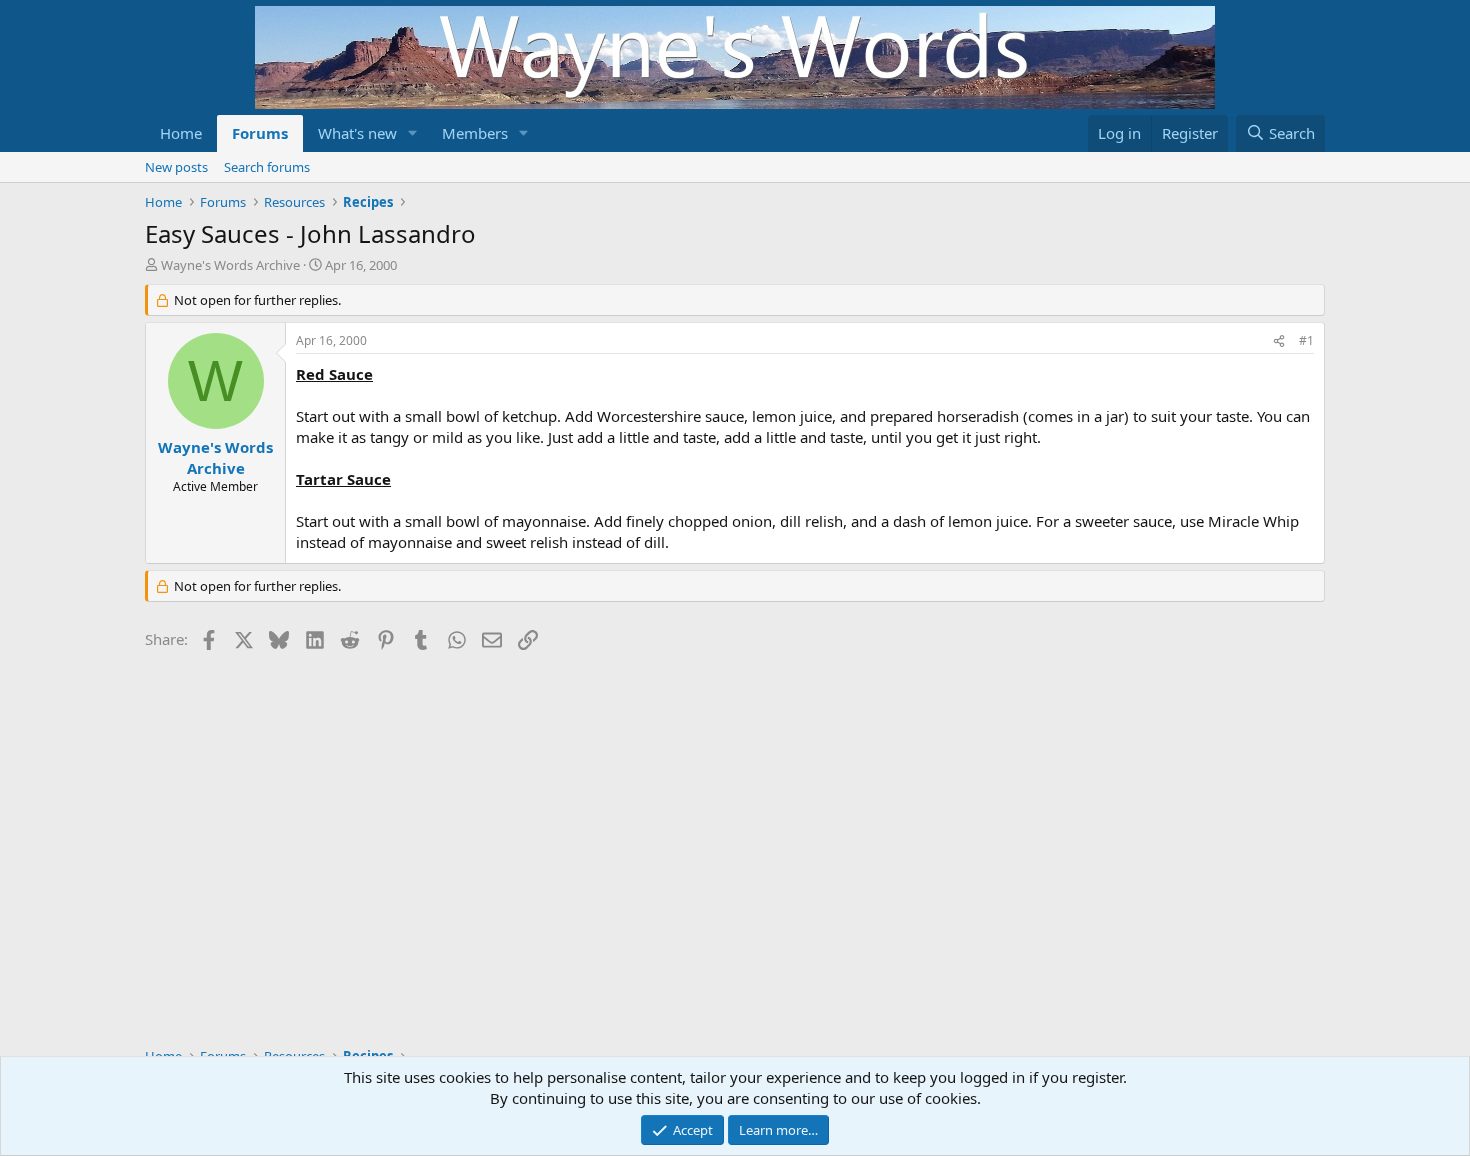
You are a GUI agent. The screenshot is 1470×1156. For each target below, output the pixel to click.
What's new (357, 133)
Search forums (267, 167)
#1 (1306, 340)
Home (181, 133)
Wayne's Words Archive (230, 265)
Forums (260, 133)
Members (475, 133)
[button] (413, 133)
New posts (176, 167)
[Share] (1279, 341)
